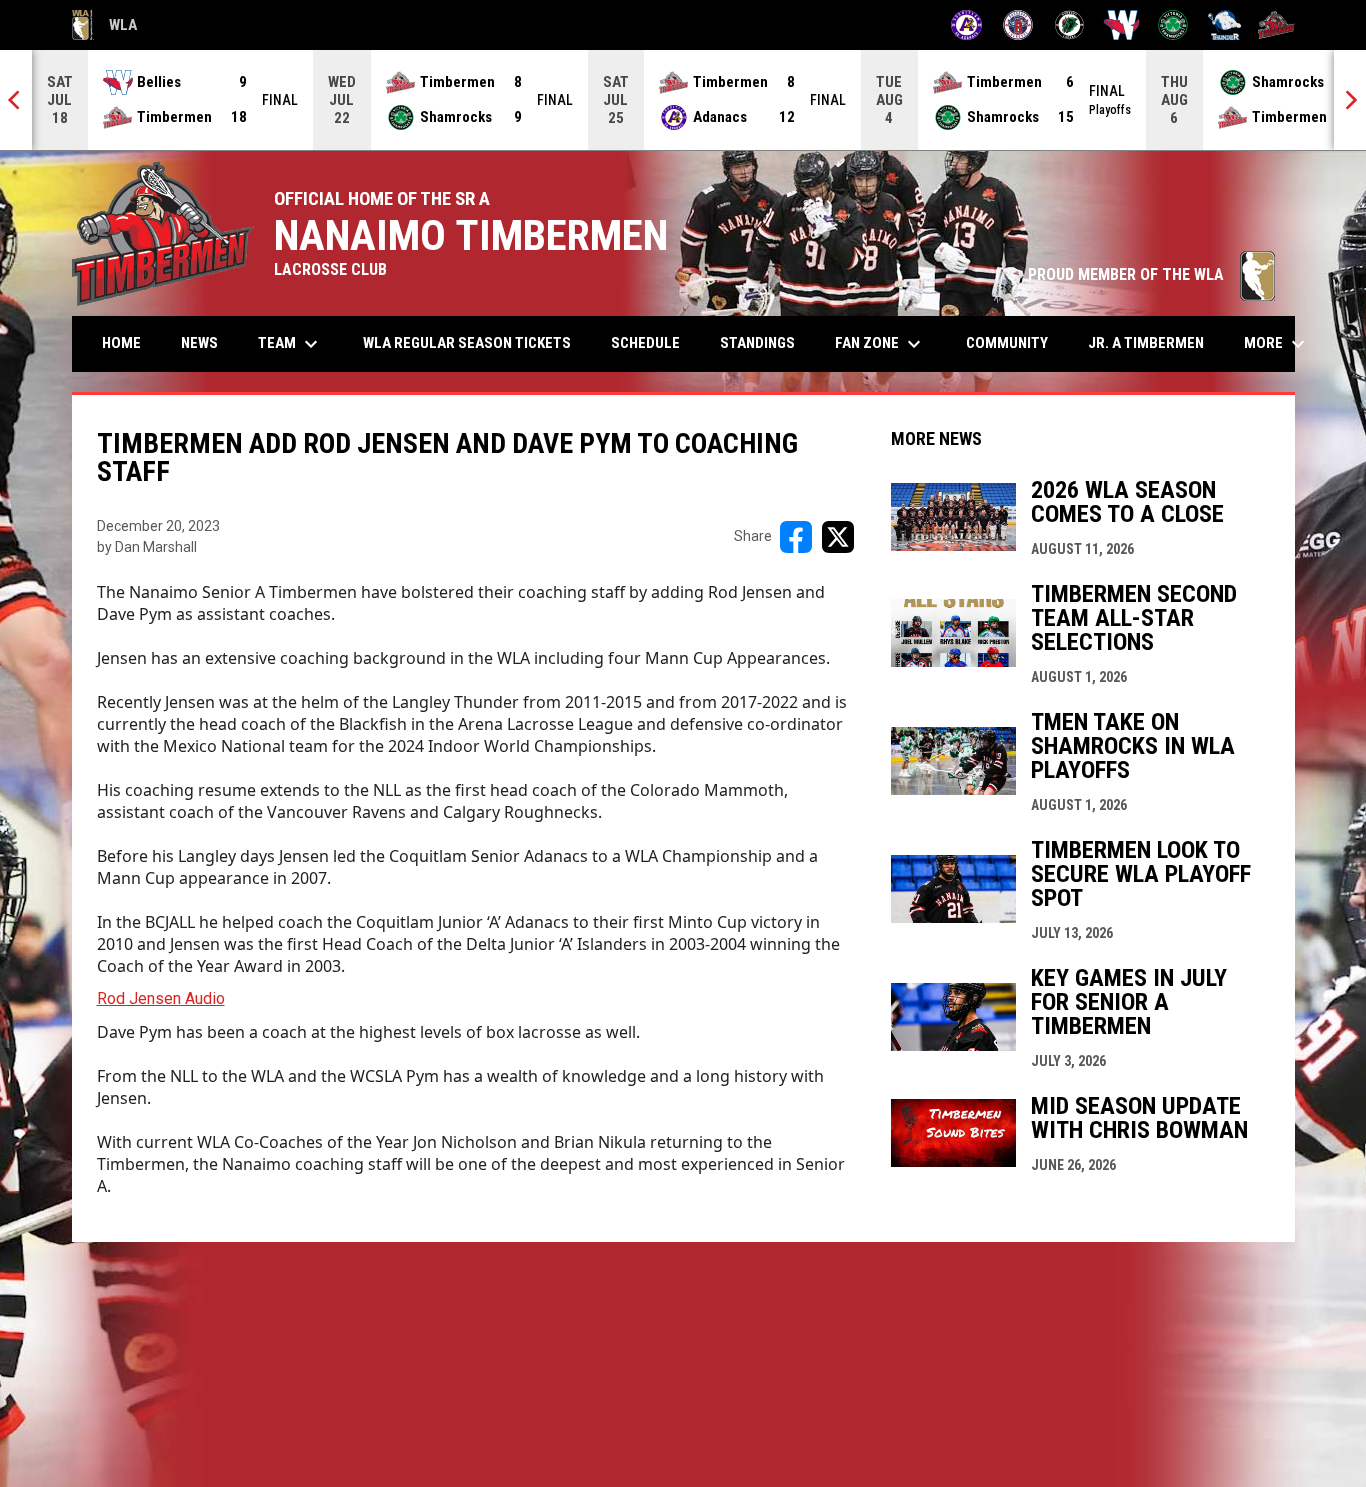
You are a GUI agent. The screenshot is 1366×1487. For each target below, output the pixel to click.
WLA (104, 28)
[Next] (1350, 100)
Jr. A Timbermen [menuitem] (1153, 342)
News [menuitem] (199, 343)
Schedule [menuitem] (645, 343)
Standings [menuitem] (757, 343)
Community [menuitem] (1007, 343)
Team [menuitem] (290, 344)
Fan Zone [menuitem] (880, 344)
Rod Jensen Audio (161, 998)
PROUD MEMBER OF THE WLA (1151, 274)
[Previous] (16, 100)
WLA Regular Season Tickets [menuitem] (467, 343)
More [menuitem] (1277, 344)
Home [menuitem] (121, 343)
